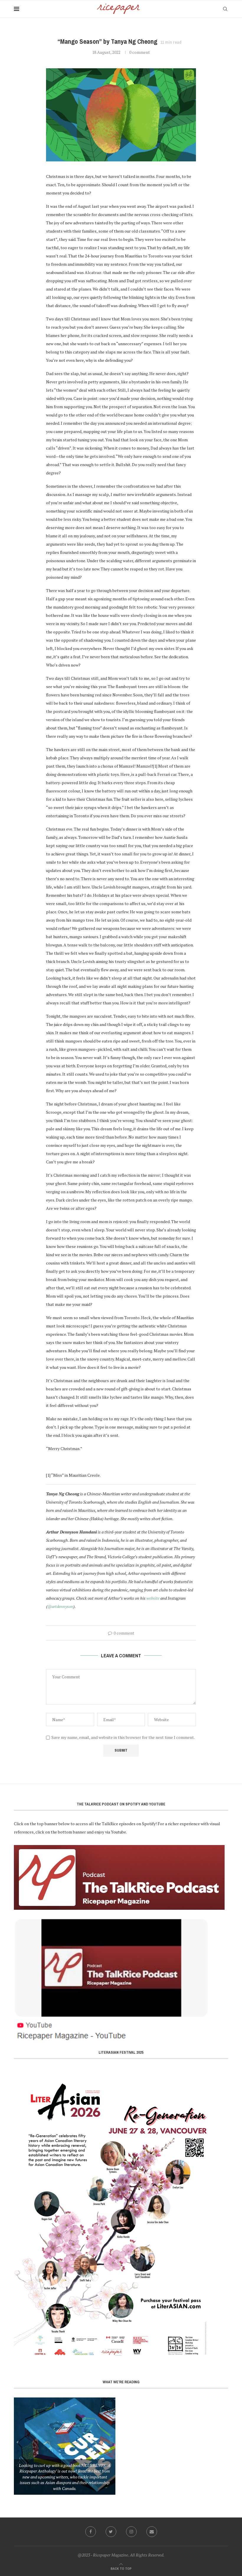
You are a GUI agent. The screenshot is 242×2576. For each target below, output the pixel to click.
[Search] (225, 9)
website (153, 1598)
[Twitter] (111, 2532)
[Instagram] (131, 2532)
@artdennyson (60, 1606)
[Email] (152, 2532)
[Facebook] (91, 2532)
